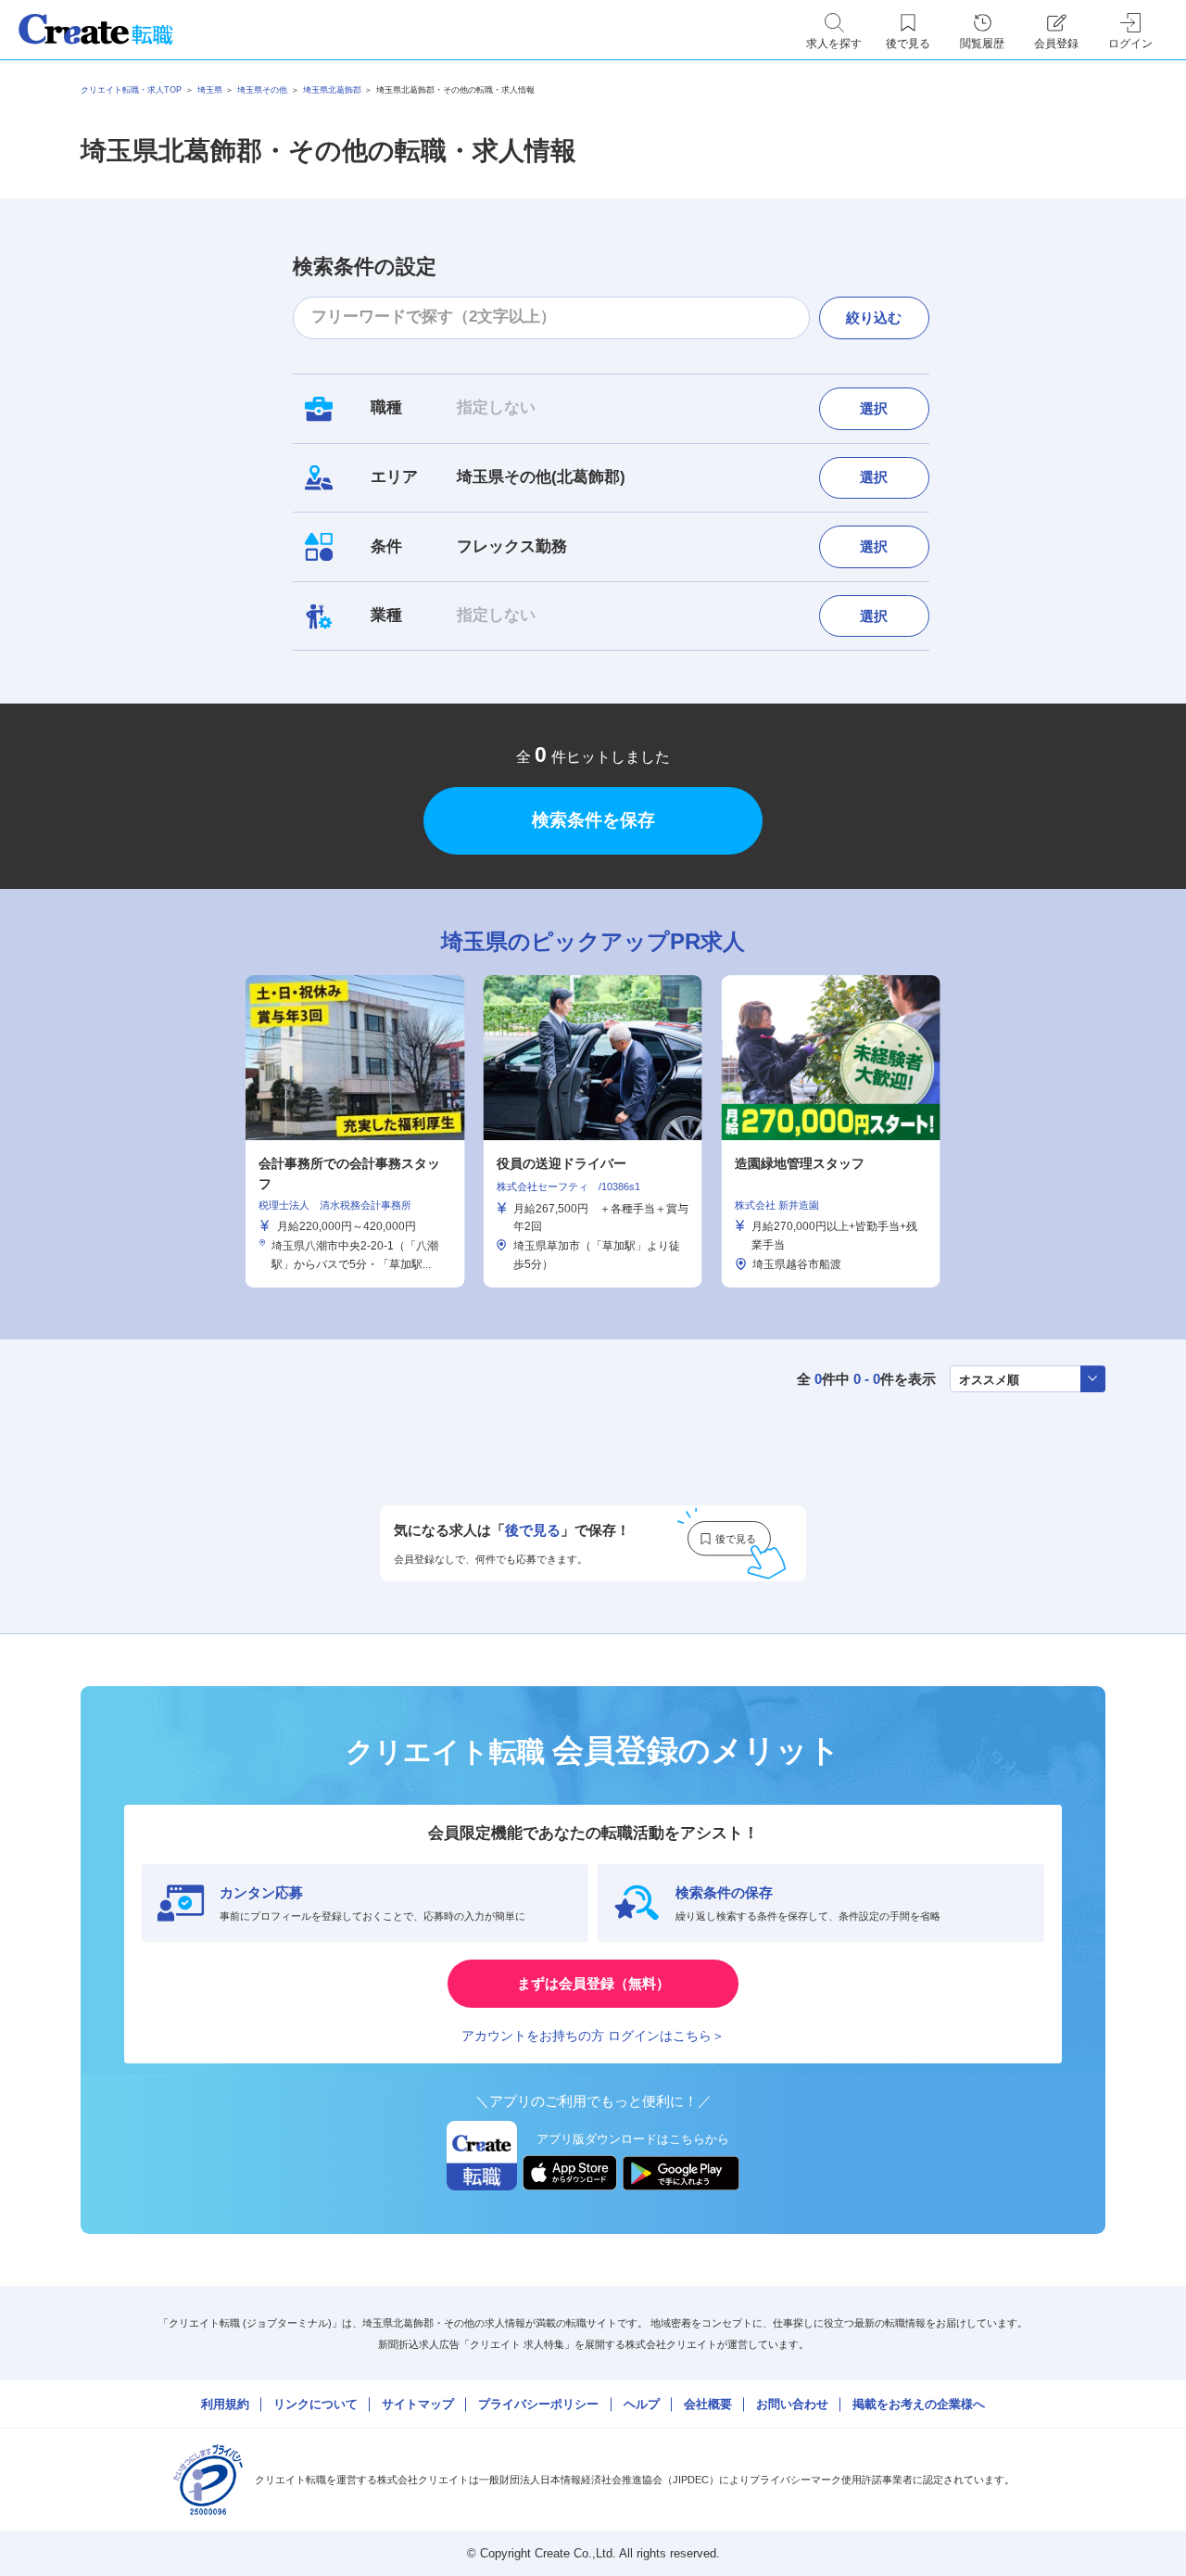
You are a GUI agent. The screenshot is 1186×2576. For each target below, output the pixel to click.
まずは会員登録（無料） (593, 1983)
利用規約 (225, 2404)
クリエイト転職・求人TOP (131, 90)
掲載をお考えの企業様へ (919, 2404)
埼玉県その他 (262, 90)
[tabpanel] (593, 1131)
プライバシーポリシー (538, 2404)
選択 (874, 408)
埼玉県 (210, 90)
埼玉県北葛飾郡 (332, 90)
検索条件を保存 (593, 820)
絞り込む (874, 317)
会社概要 (708, 2404)
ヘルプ (642, 2404)
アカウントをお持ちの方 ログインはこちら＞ (593, 2036)
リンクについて (315, 2404)
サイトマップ (418, 2404)
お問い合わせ (792, 2404)
